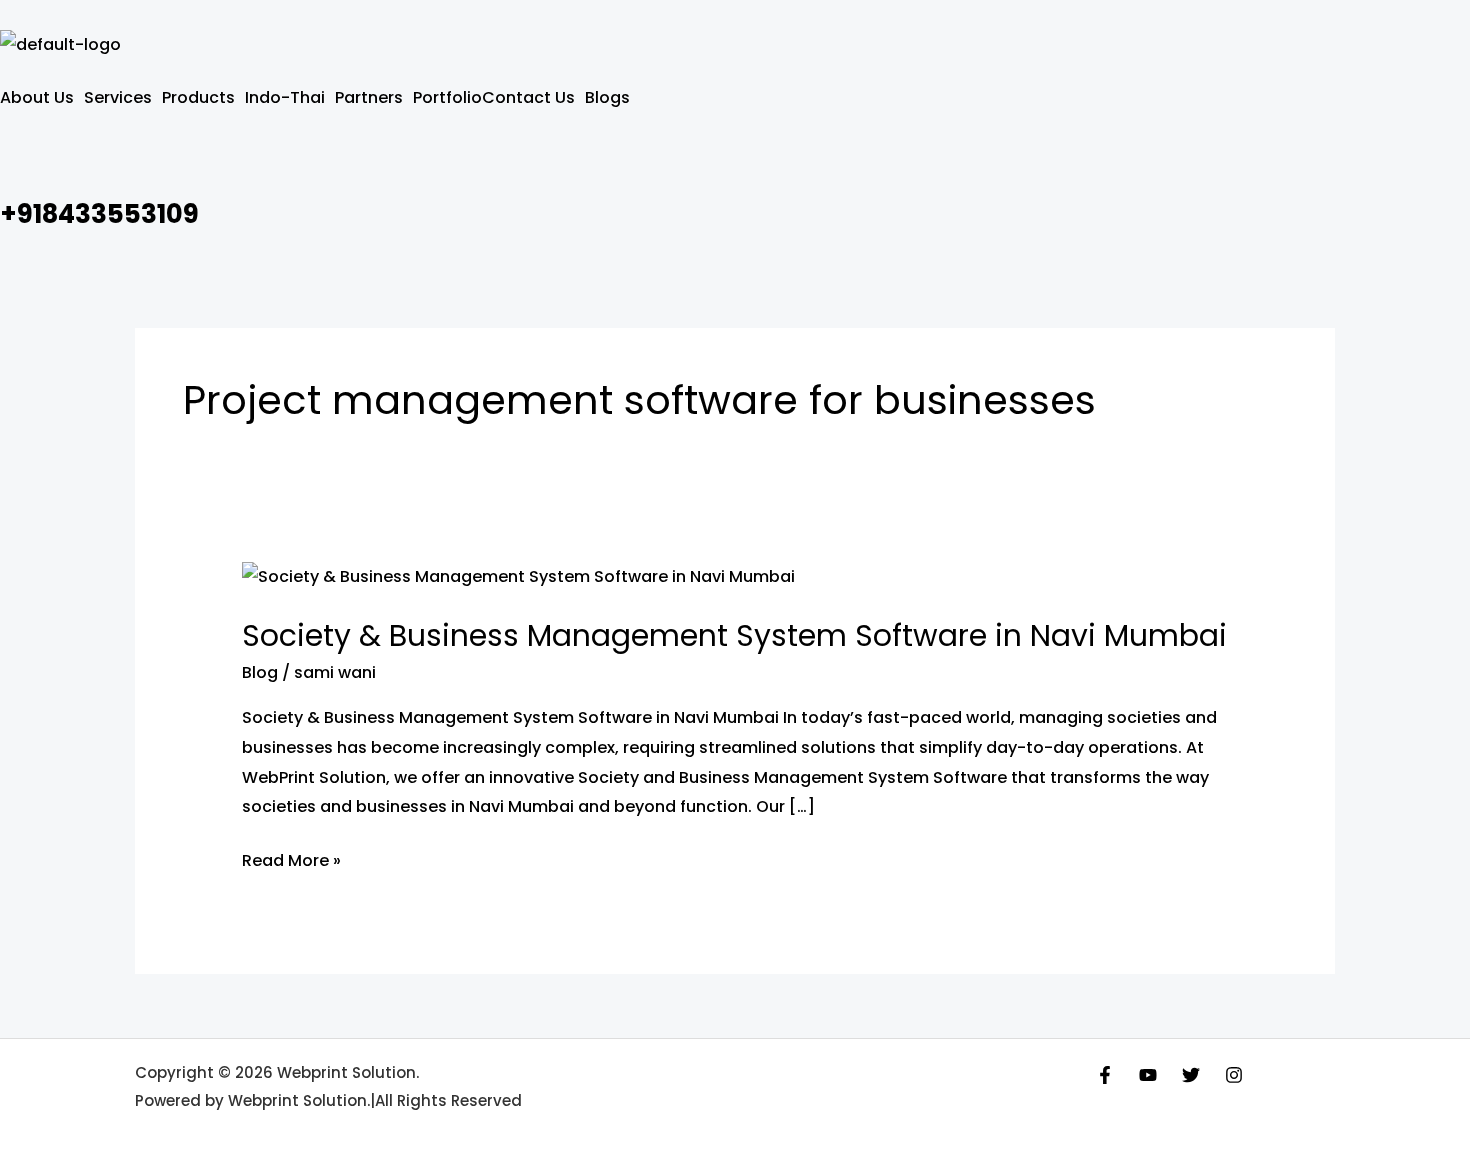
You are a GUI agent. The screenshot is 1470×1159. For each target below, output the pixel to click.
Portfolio (447, 98)
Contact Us (528, 98)
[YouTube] (1148, 1075)
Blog (260, 672)
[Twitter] (1191, 1075)
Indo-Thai (285, 98)
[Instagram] (1234, 1075)
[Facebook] (1105, 1075)
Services (118, 98)
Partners (369, 98)
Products (198, 98)
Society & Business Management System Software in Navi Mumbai (734, 635)
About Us (37, 98)
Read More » (291, 859)
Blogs (607, 98)
